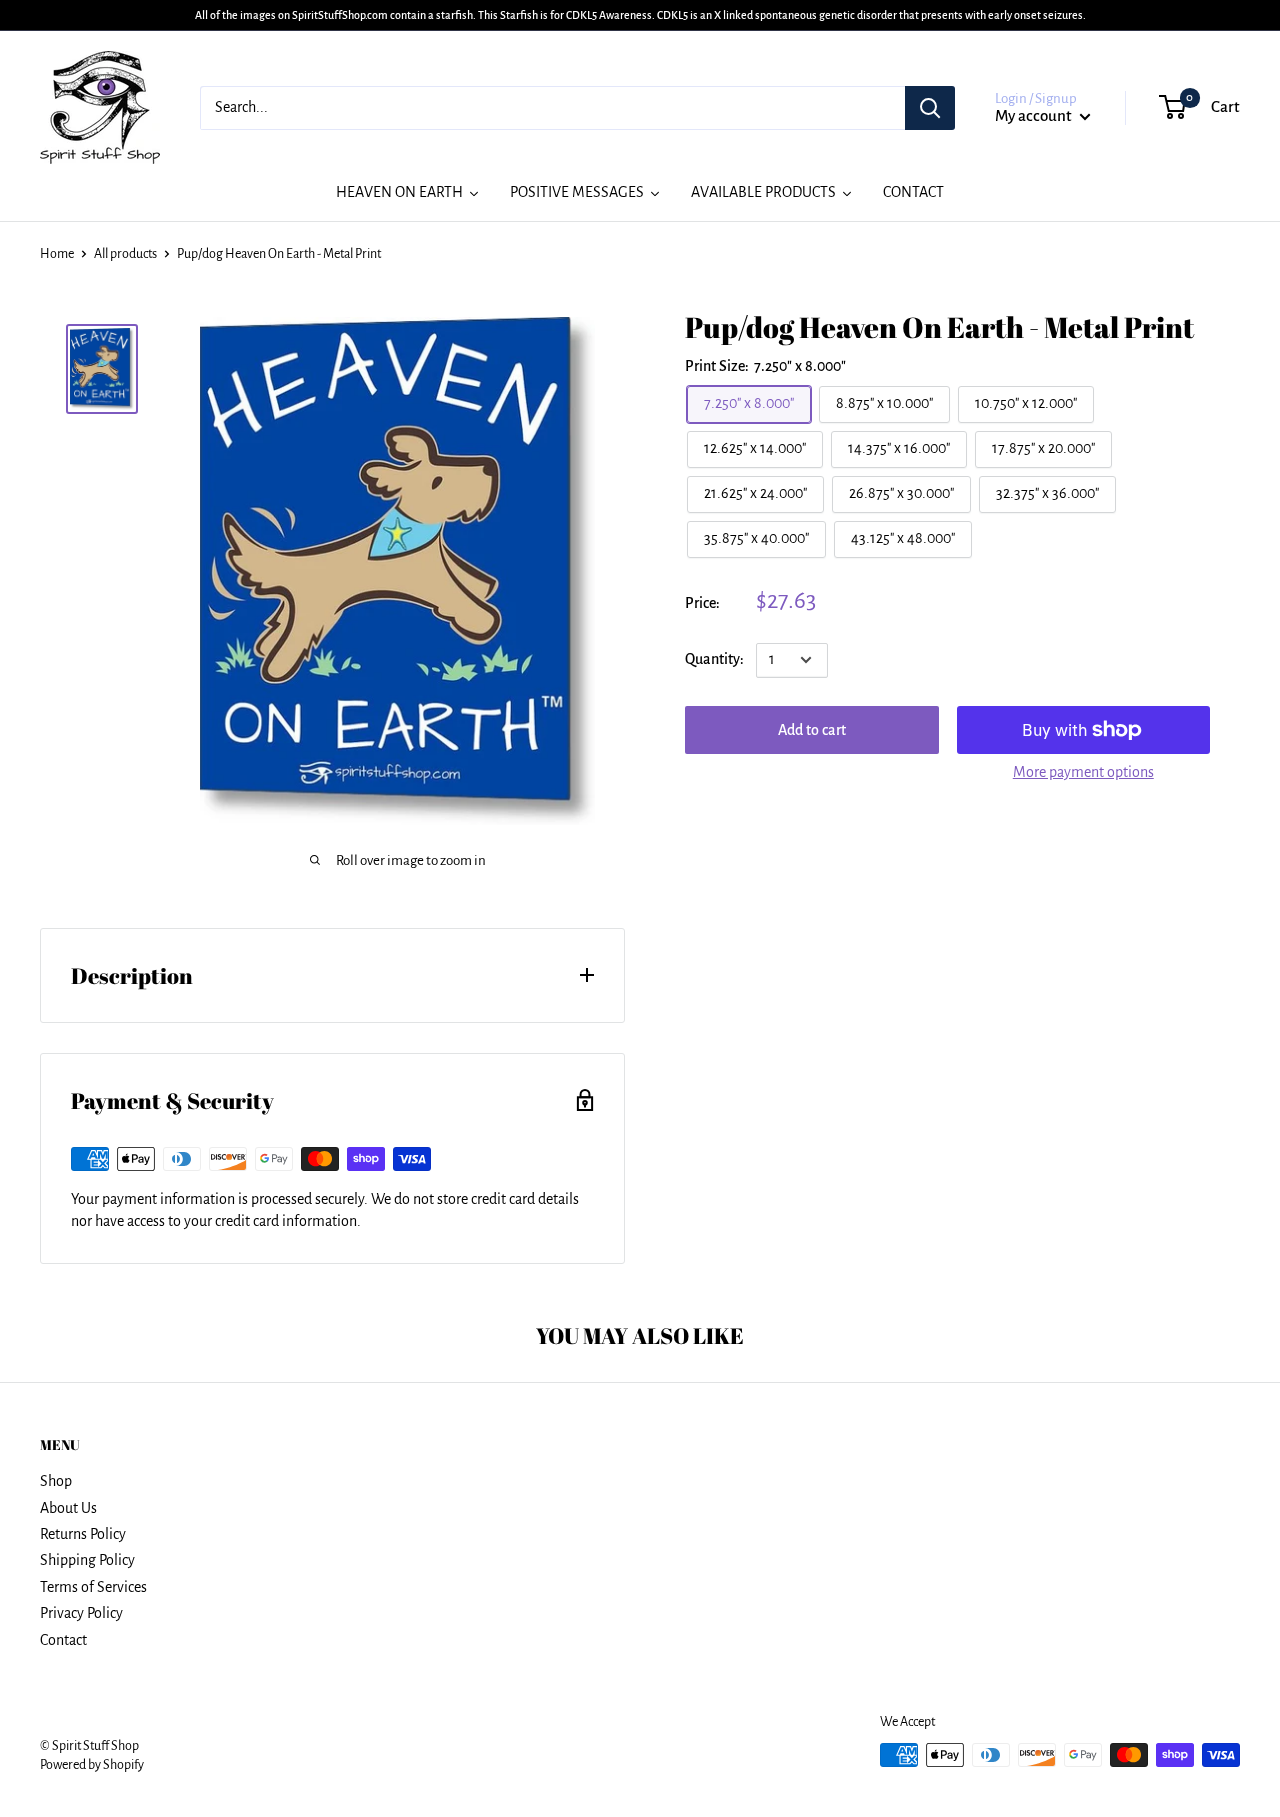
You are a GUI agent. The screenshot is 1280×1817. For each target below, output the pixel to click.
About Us (68, 1508)
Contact (63, 1640)
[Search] (930, 108)
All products (125, 254)
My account (1035, 115)
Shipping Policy (87, 1560)
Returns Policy (83, 1534)
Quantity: (714, 659)
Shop (56, 1481)
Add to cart (812, 730)
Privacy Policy (81, 1613)
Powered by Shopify (92, 1765)
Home (57, 254)
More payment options (1083, 772)
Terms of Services (93, 1587)
